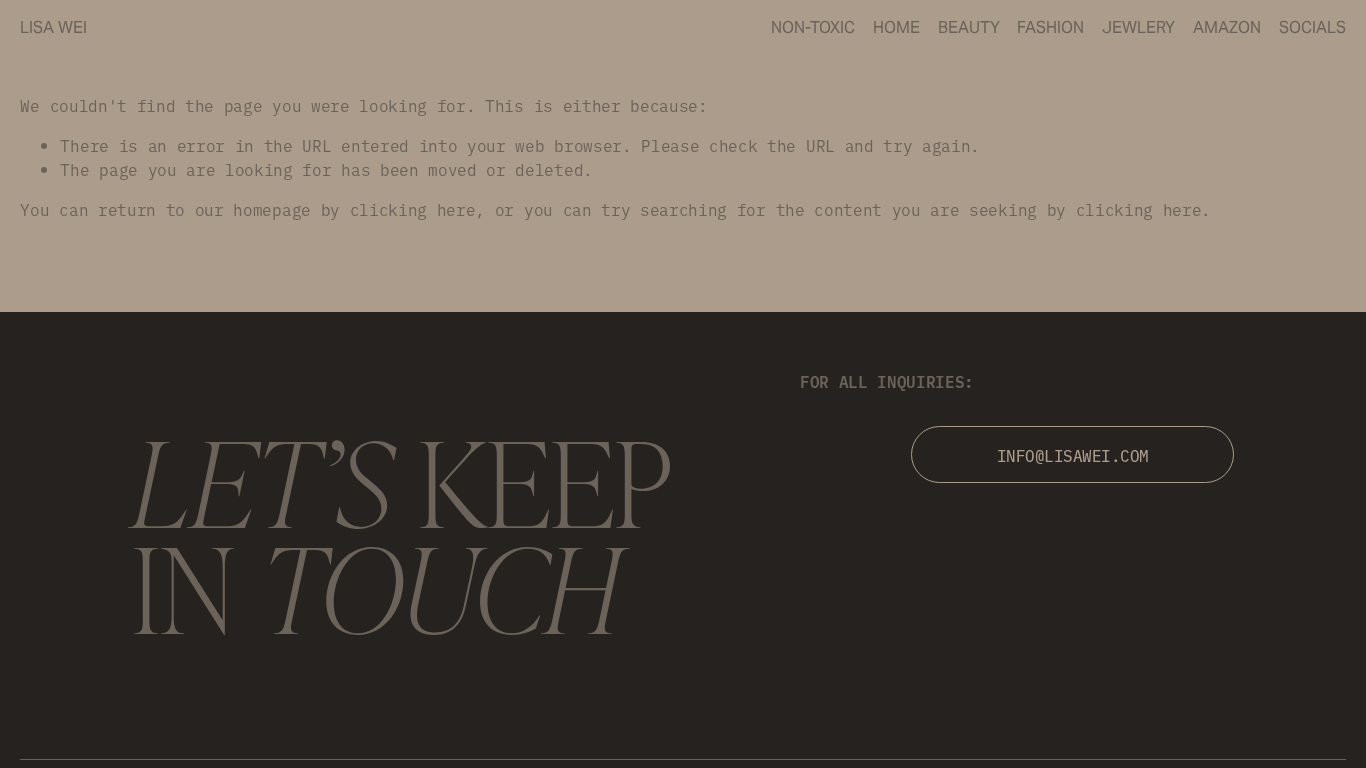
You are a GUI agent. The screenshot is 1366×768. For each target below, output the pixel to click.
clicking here (413, 209)
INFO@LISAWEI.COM (1073, 455)
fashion (1050, 27)
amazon (1227, 27)
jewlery (1138, 27)
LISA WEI (53, 27)
